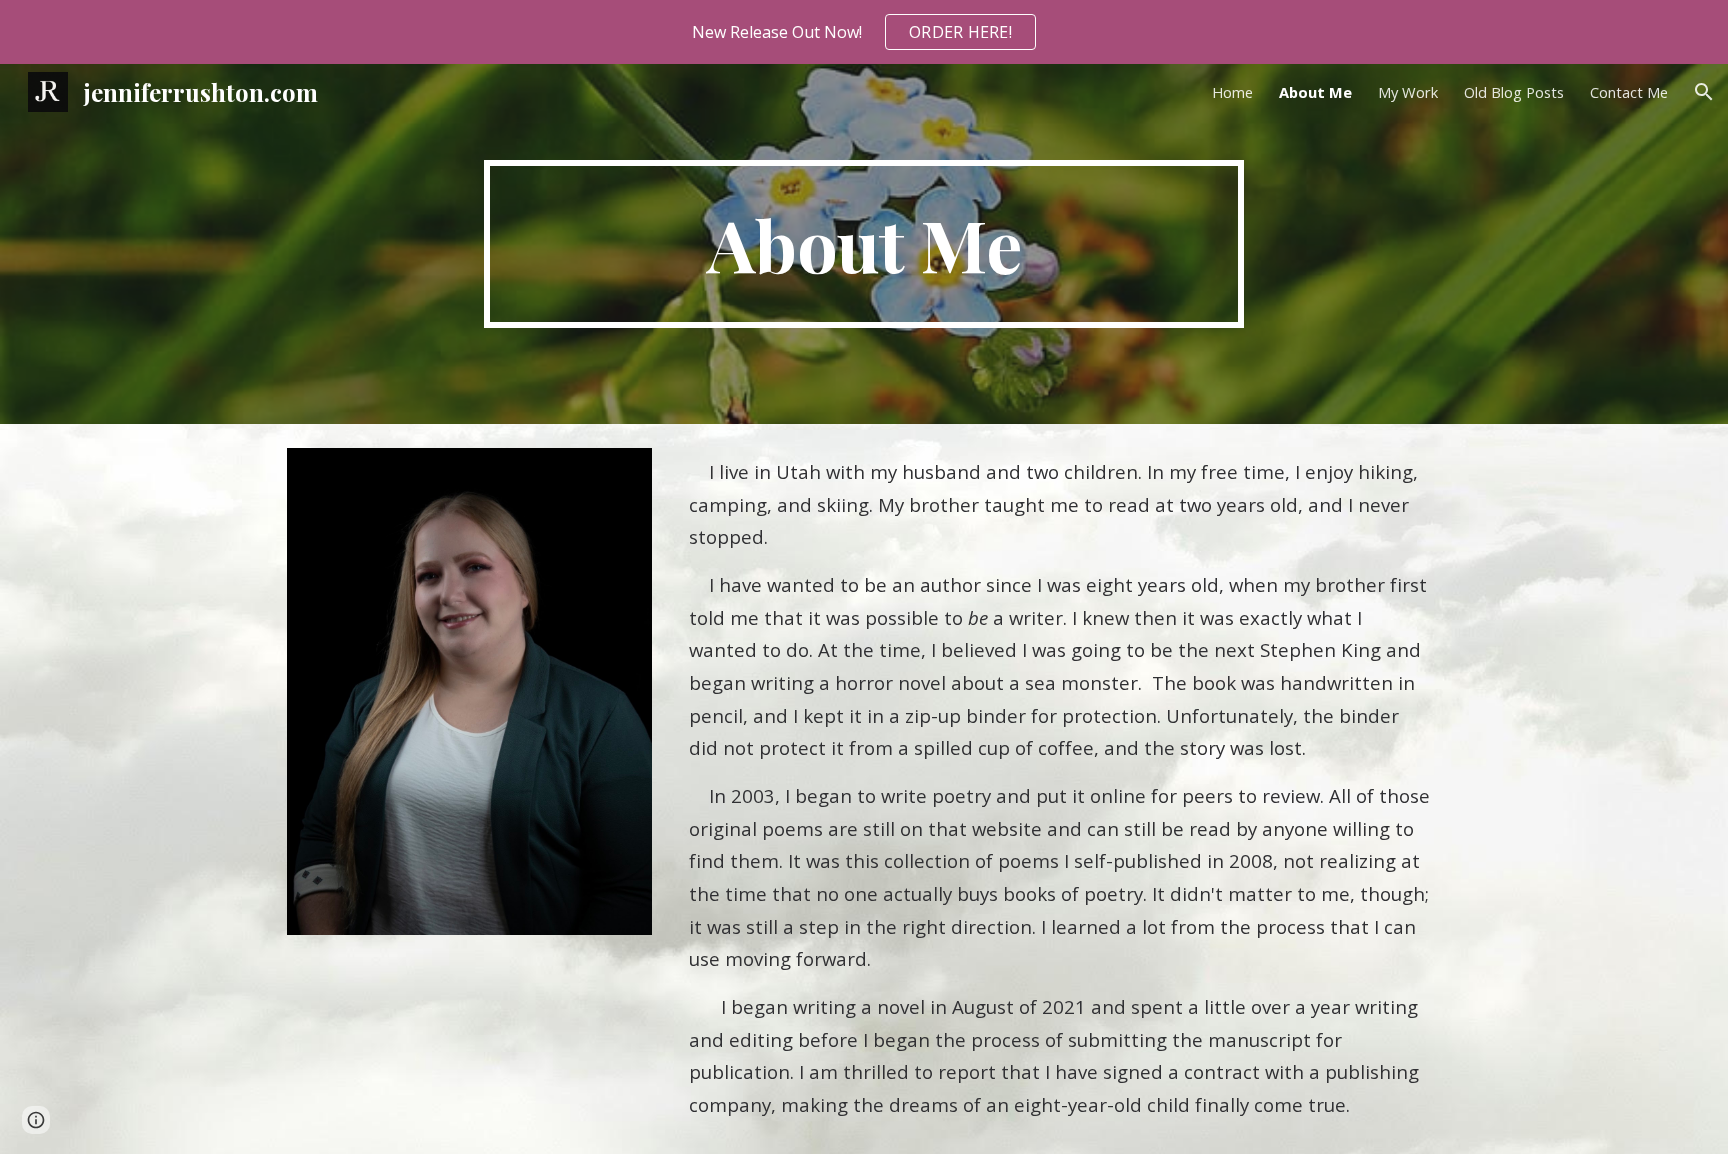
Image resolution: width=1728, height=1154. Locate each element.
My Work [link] (1408, 92)
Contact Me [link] (1629, 92)
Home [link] (1232, 92)
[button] (1704, 92)
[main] (864, 244)
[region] (864, 32)
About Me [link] (1315, 92)
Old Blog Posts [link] (1514, 92)
